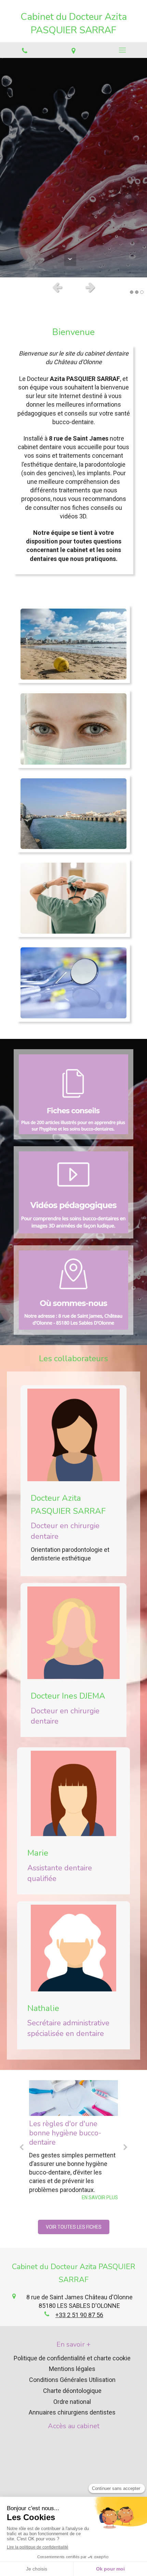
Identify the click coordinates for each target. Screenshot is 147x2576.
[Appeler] (24, 50)
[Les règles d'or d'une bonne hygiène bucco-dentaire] (73, 2098)
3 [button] (142, 292)
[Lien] (73, 1094)
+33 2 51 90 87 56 (79, 2315)
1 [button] (132, 292)
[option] (73, 168)
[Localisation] (73, 50)
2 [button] (137, 292)
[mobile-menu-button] (123, 50)
